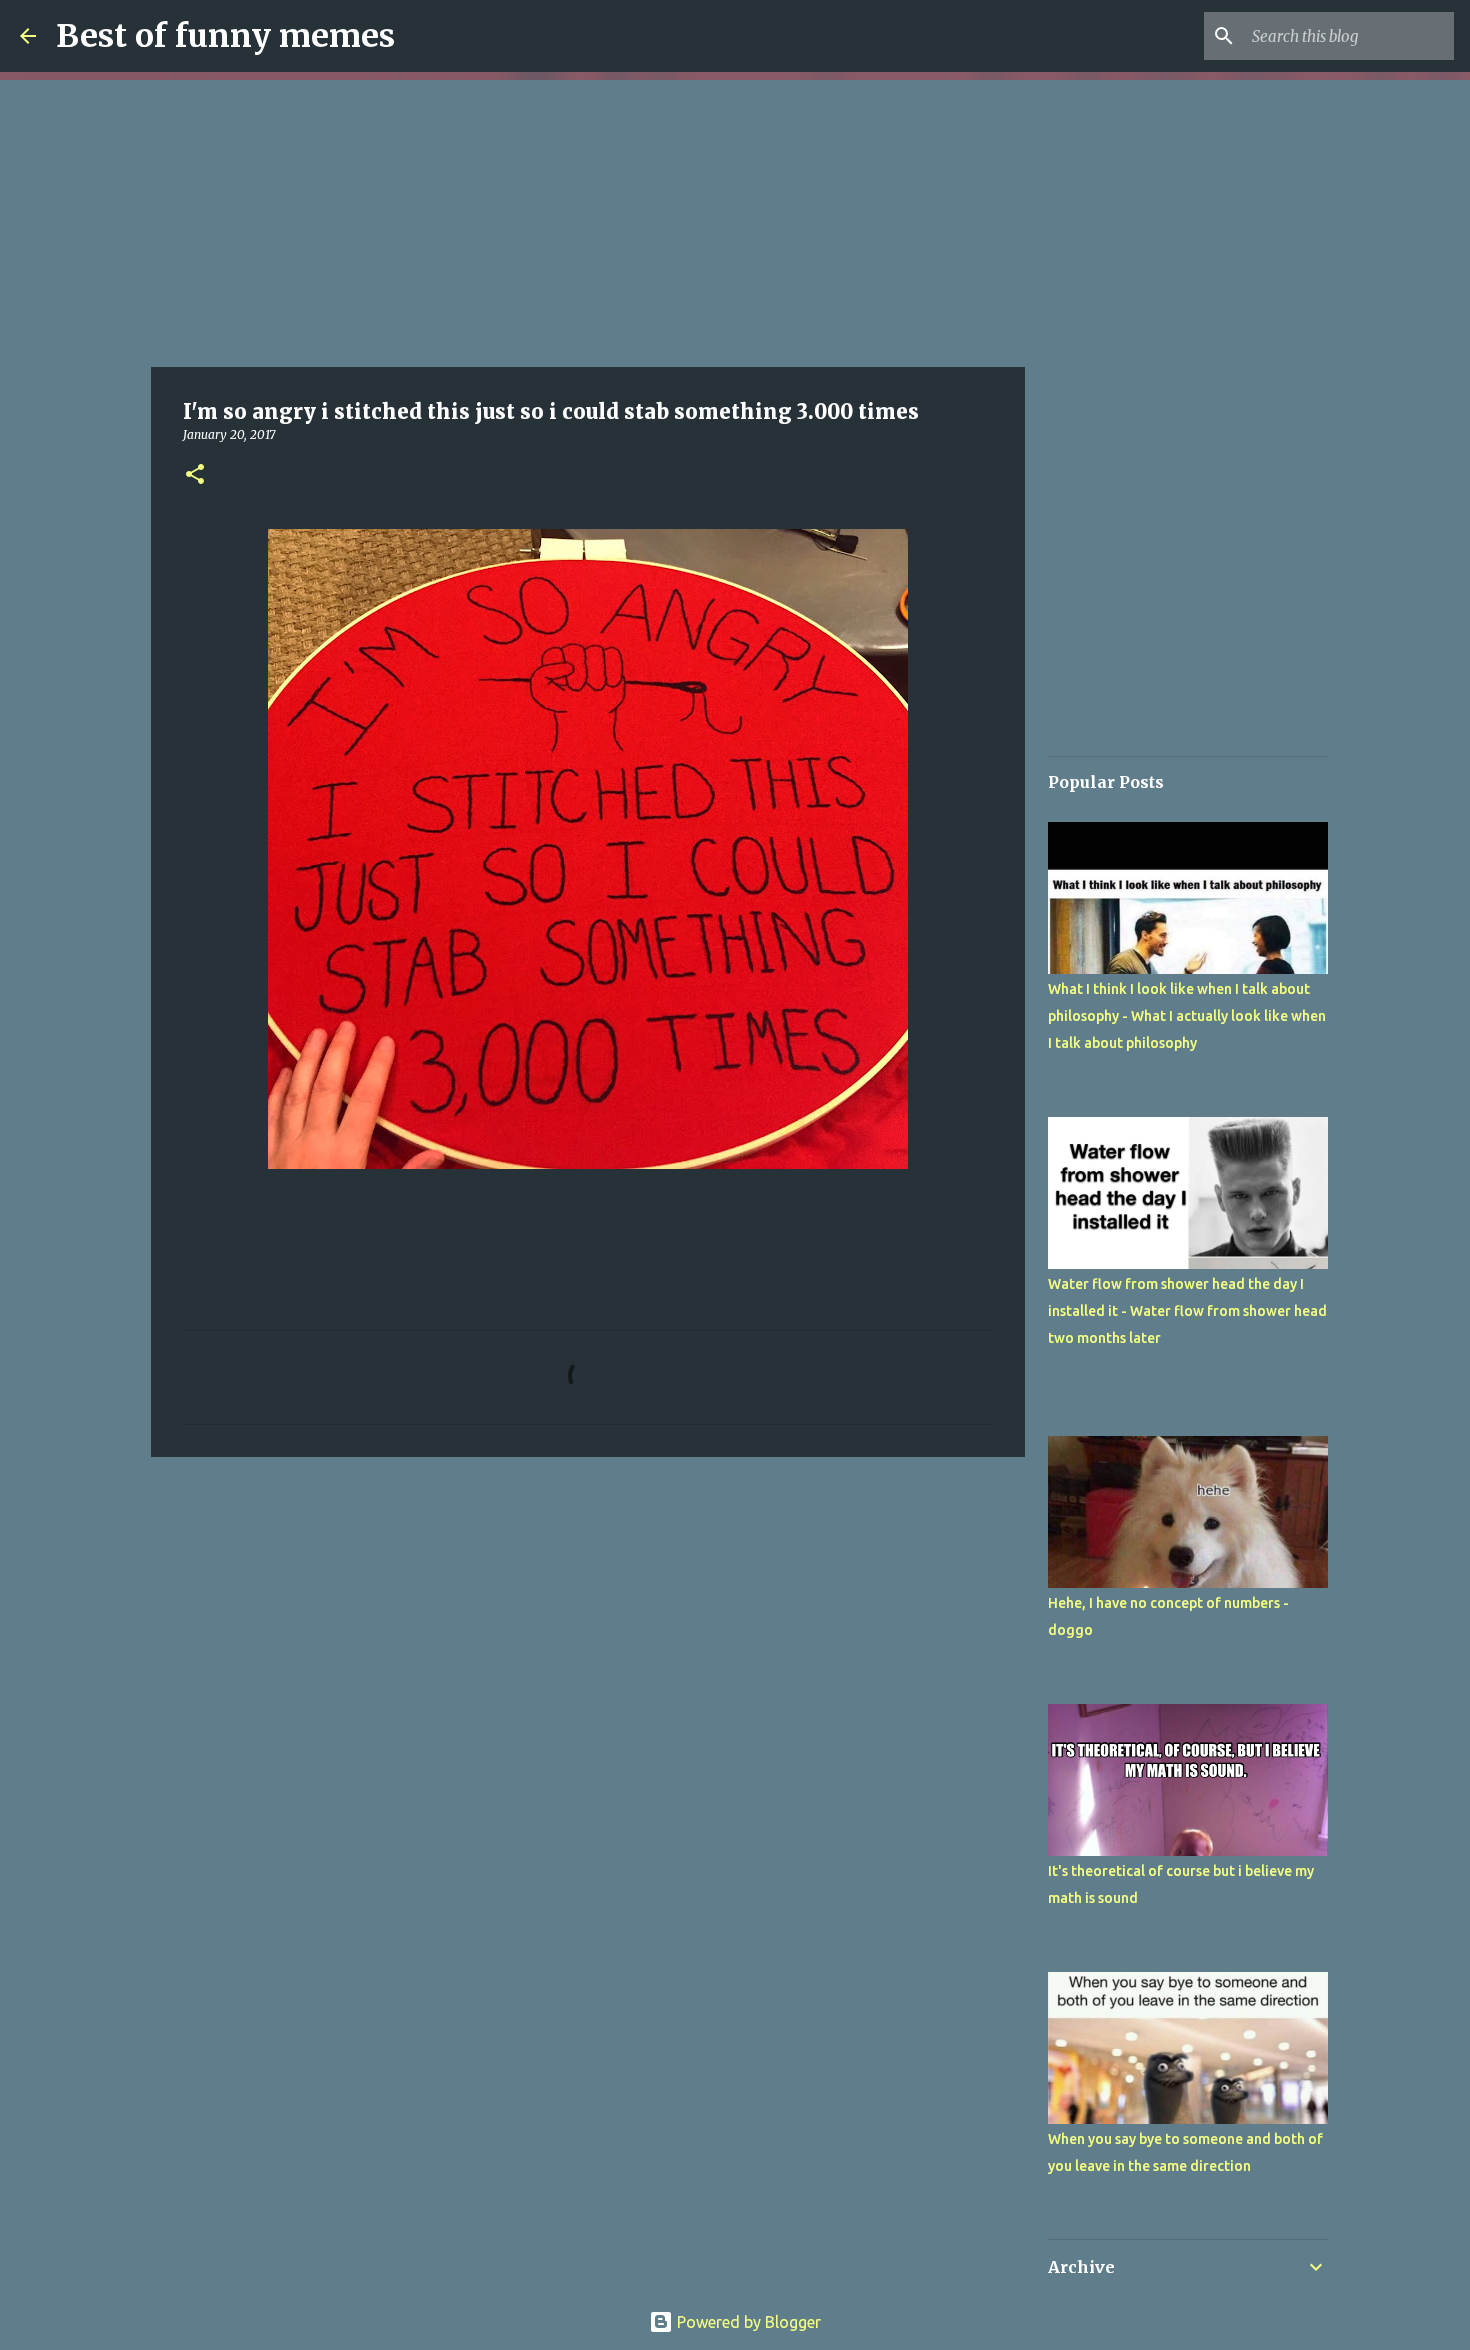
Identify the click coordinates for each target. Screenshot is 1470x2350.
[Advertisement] (588, 220)
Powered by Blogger (747, 2322)
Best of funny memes (225, 36)
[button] (195, 475)
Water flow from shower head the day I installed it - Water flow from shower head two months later (1187, 1311)
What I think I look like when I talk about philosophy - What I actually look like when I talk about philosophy (1187, 1016)
